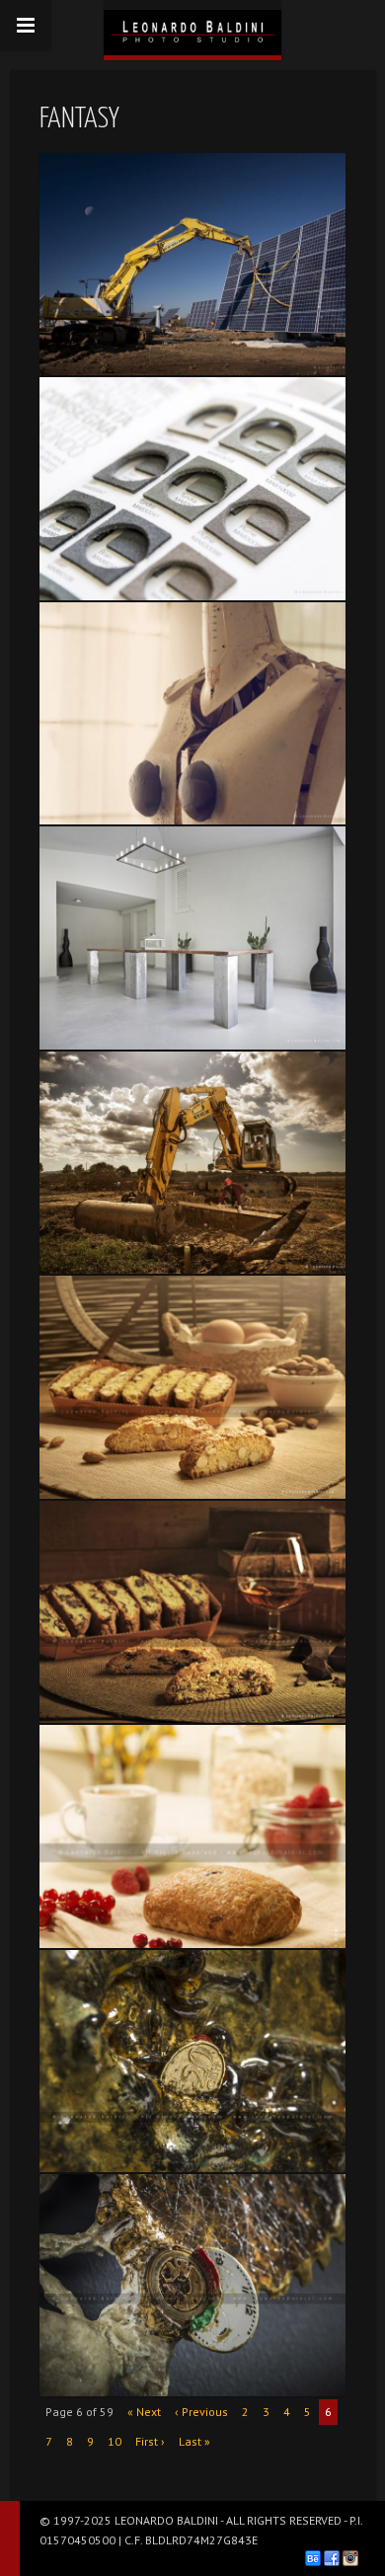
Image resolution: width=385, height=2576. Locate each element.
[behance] (313, 2558)
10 (115, 2441)
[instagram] (350, 2558)
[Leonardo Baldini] (192, 28)
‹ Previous (201, 2412)
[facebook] (332, 2558)
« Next (144, 2412)
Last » (194, 2441)
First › (150, 2441)
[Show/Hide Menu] (26, 26)
